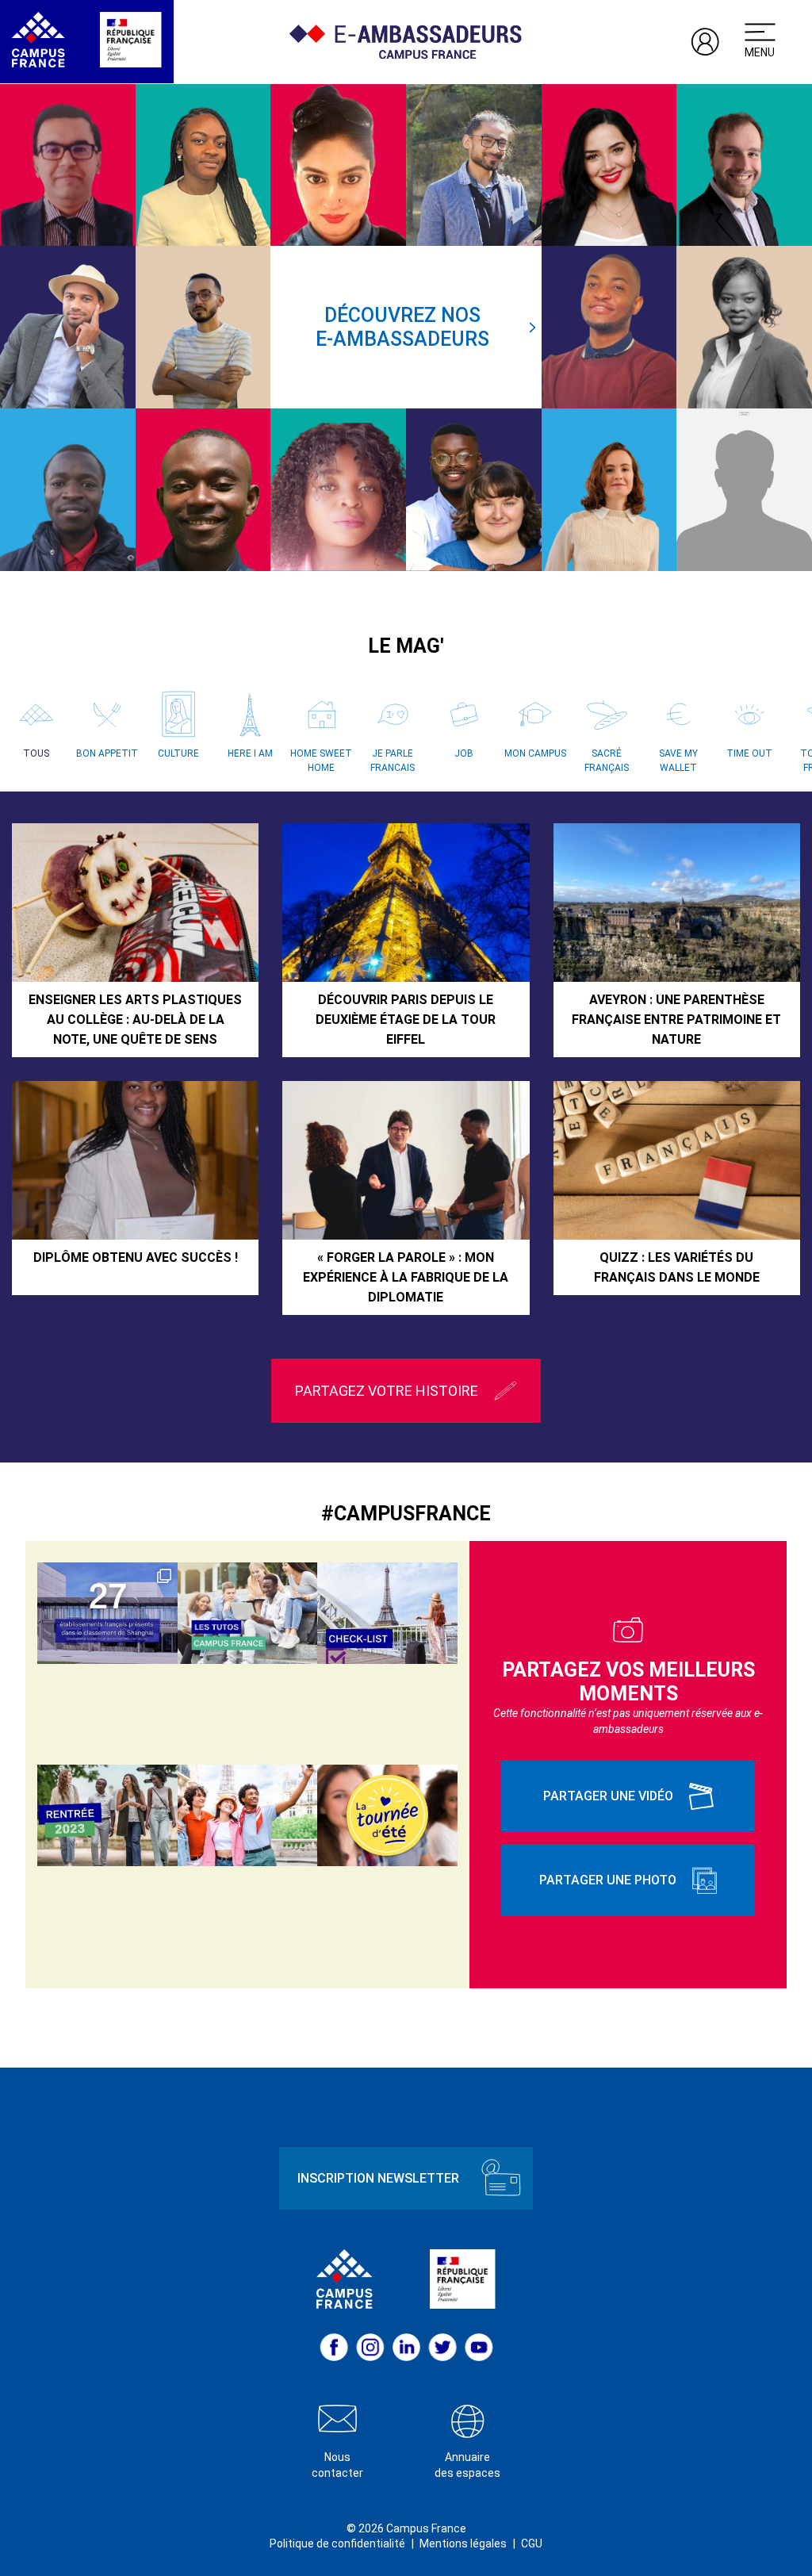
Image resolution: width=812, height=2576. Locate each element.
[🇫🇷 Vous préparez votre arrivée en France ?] (107, 1815)
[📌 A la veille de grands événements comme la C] (248, 1815)
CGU (532, 2543)
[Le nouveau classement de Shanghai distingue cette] (107, 1613)
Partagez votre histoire (387, 1391)
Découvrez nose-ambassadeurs (402, 327)
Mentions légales (463, 2543)
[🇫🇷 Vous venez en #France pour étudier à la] (387, 1613)
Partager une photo (608, 1880)
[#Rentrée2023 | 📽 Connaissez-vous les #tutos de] (248, 1613)
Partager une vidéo (608, 1796)
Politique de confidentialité (337, 2543)
